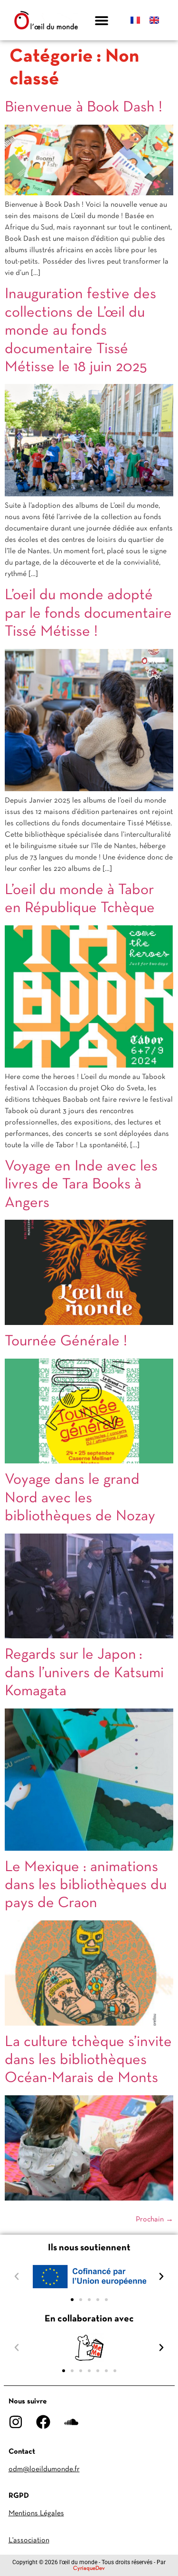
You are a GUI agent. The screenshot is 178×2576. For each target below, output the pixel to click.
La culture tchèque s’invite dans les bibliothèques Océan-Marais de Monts (88, 2060)
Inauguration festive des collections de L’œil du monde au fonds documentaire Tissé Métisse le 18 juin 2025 (80, 331)
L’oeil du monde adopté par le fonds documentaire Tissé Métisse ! (88, 614)
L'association (29, 2540)
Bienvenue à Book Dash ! (84, 108)
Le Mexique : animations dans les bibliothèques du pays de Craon (86, 1886)
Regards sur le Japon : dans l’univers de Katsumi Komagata (84, 1673)
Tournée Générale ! (66, 1342)
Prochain (155, 2220)
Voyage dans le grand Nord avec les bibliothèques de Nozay (80, 1498)
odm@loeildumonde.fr (44, 2469)
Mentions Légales (36, 2513)
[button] (102, 20)
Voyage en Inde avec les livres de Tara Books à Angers (81, 1185)
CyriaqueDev (89, 2568)
